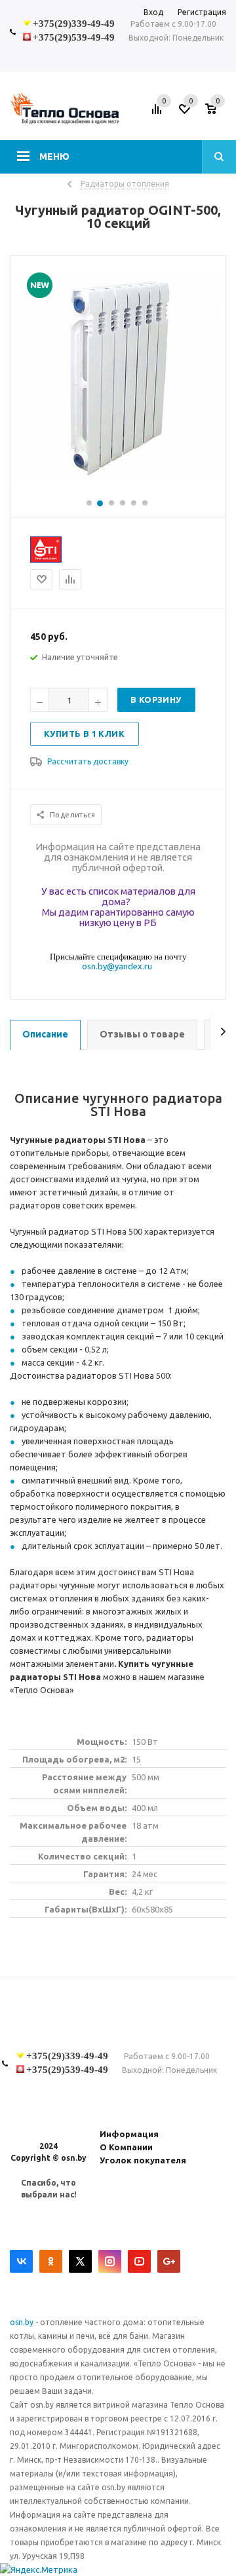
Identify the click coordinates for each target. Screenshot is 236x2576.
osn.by (23, 2322)
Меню (54, 157)
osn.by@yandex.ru (117, 966)
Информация (129, 2134)
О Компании (126, 2147)
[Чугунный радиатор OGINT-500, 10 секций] (118, 479)
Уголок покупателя (143, 2160)
